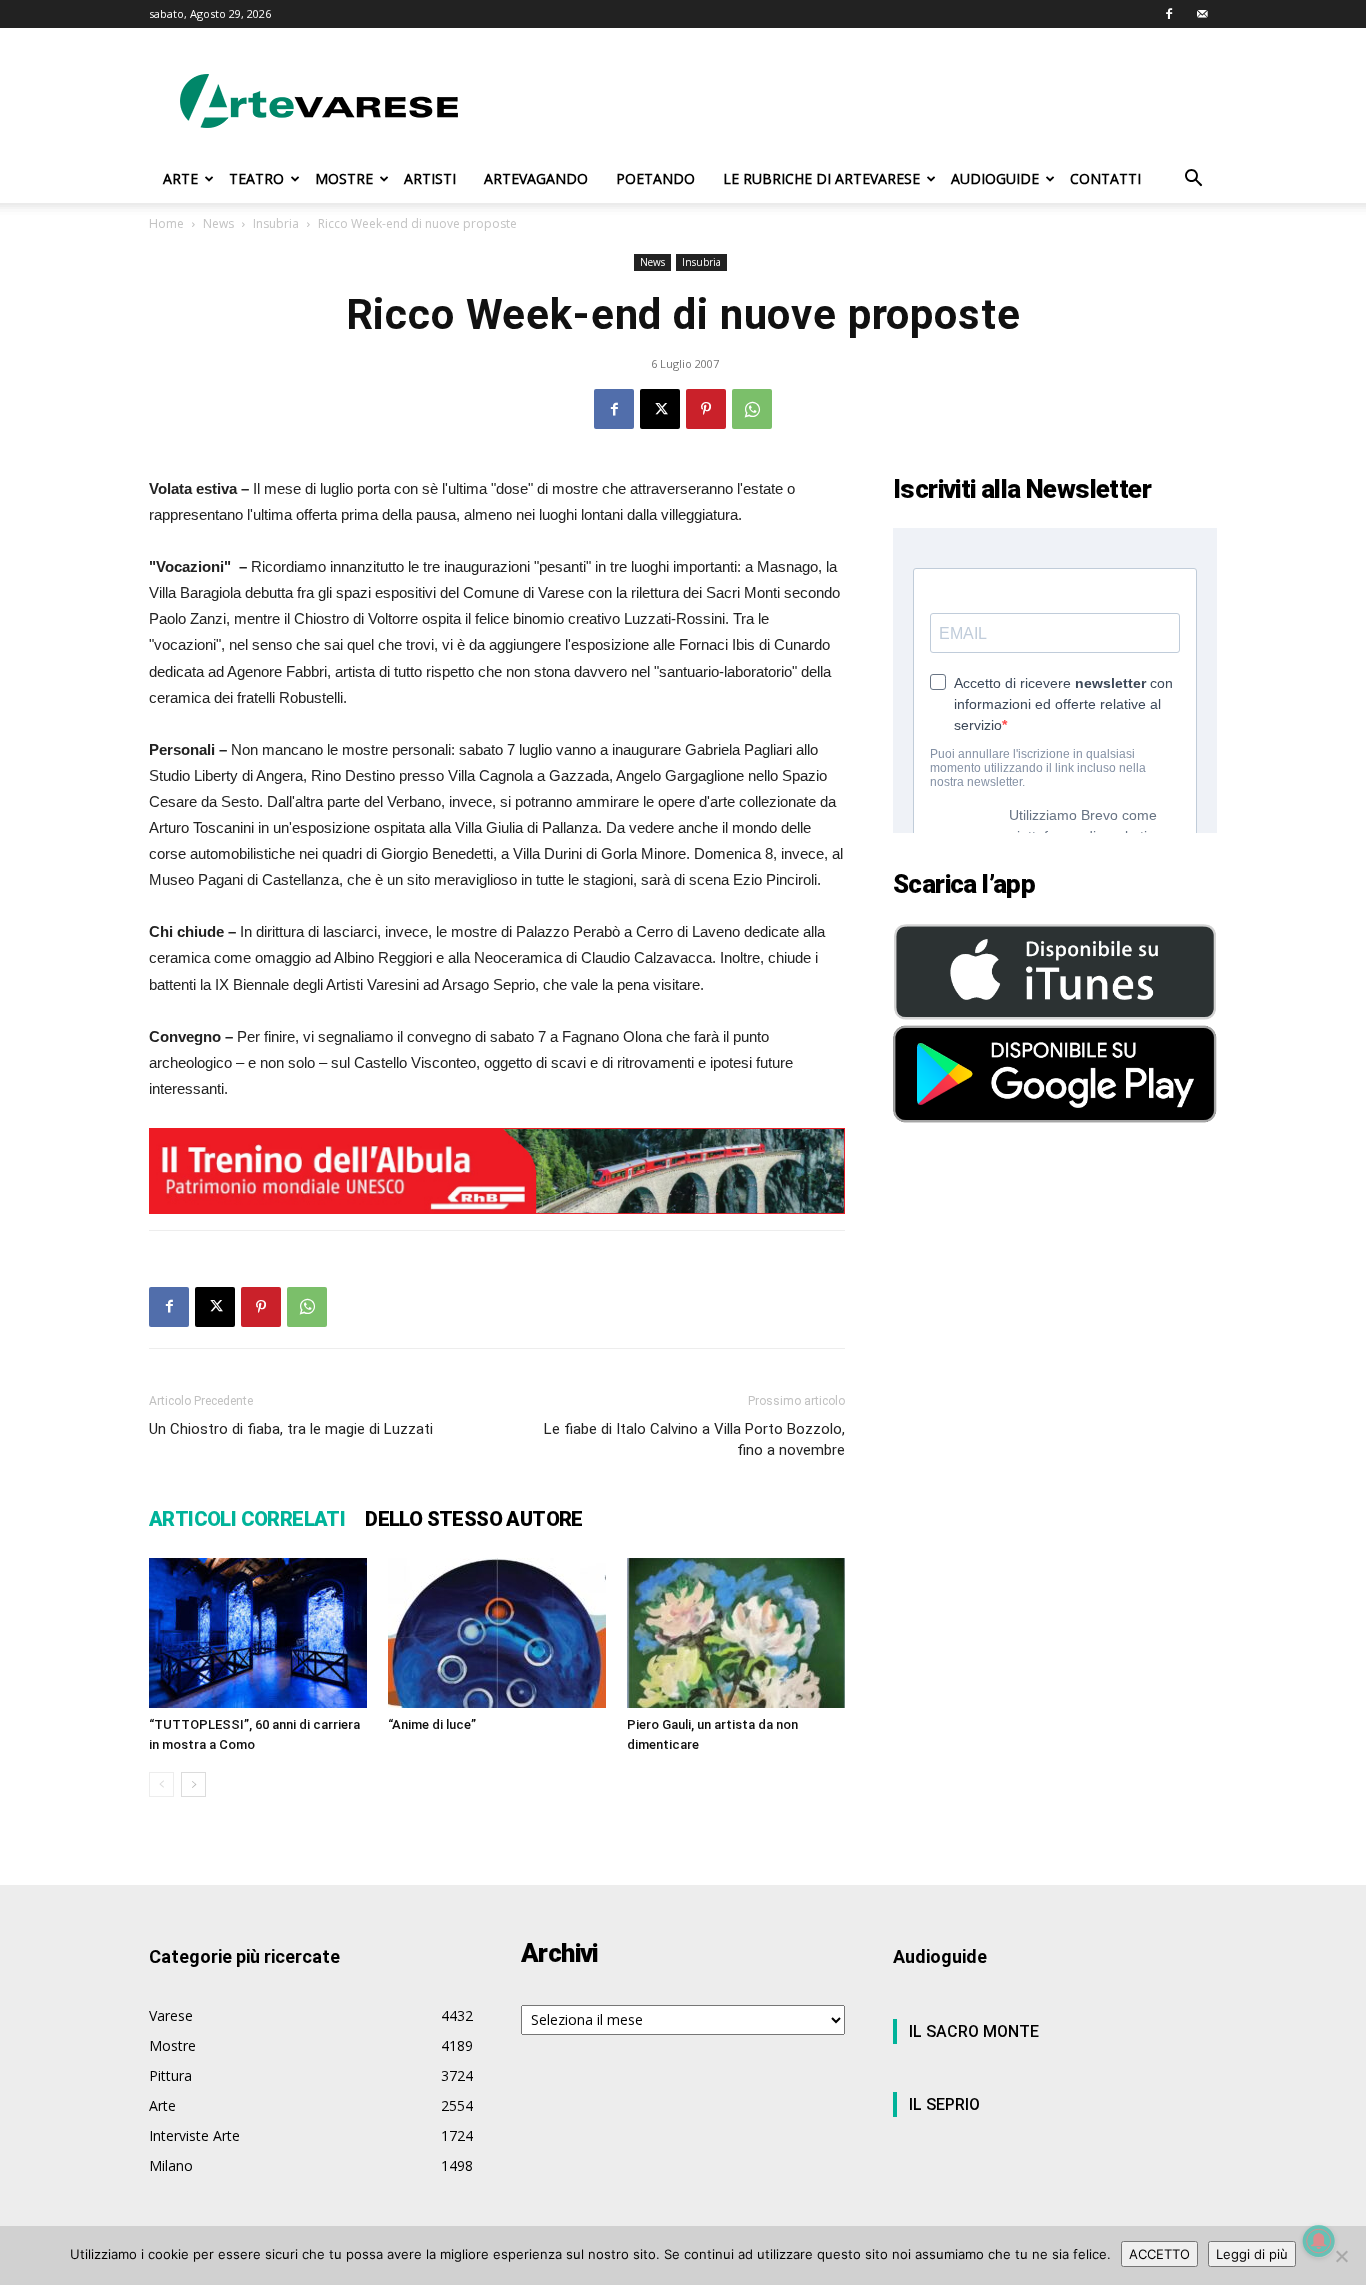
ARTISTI (430, 178)
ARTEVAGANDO (536, 178)
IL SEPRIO (944, 2104)
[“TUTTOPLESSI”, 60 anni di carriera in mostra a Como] (258, 1633)
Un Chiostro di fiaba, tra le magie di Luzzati (291, 1429)
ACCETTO (1159, 2254)
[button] (1193, 180)
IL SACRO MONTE (974, 2031)
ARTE (180, 178)
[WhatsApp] (752, 409)
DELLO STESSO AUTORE (474, 1519)
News (218, 223)
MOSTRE (344, 178)
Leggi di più (1252, 2254)
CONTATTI (1105, 178)
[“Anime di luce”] (497, 1633)
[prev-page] (161, 1784)
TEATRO (256, 178)
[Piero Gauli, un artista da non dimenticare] (736, 1633)
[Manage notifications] (1319, 2241)
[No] (1341, 2256)
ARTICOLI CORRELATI (247, 1519)
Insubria (276, 223)
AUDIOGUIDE (995, 178)
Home (166, 223)
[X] (660, 409)
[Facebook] (1169, 14)
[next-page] (193, 1784)
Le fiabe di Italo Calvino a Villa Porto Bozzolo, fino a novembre (694, 1439)
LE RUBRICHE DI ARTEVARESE (821, 178)
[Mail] (1202, 14)
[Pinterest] (706, 409)
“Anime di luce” (432, 1724)
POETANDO (655, 178)
